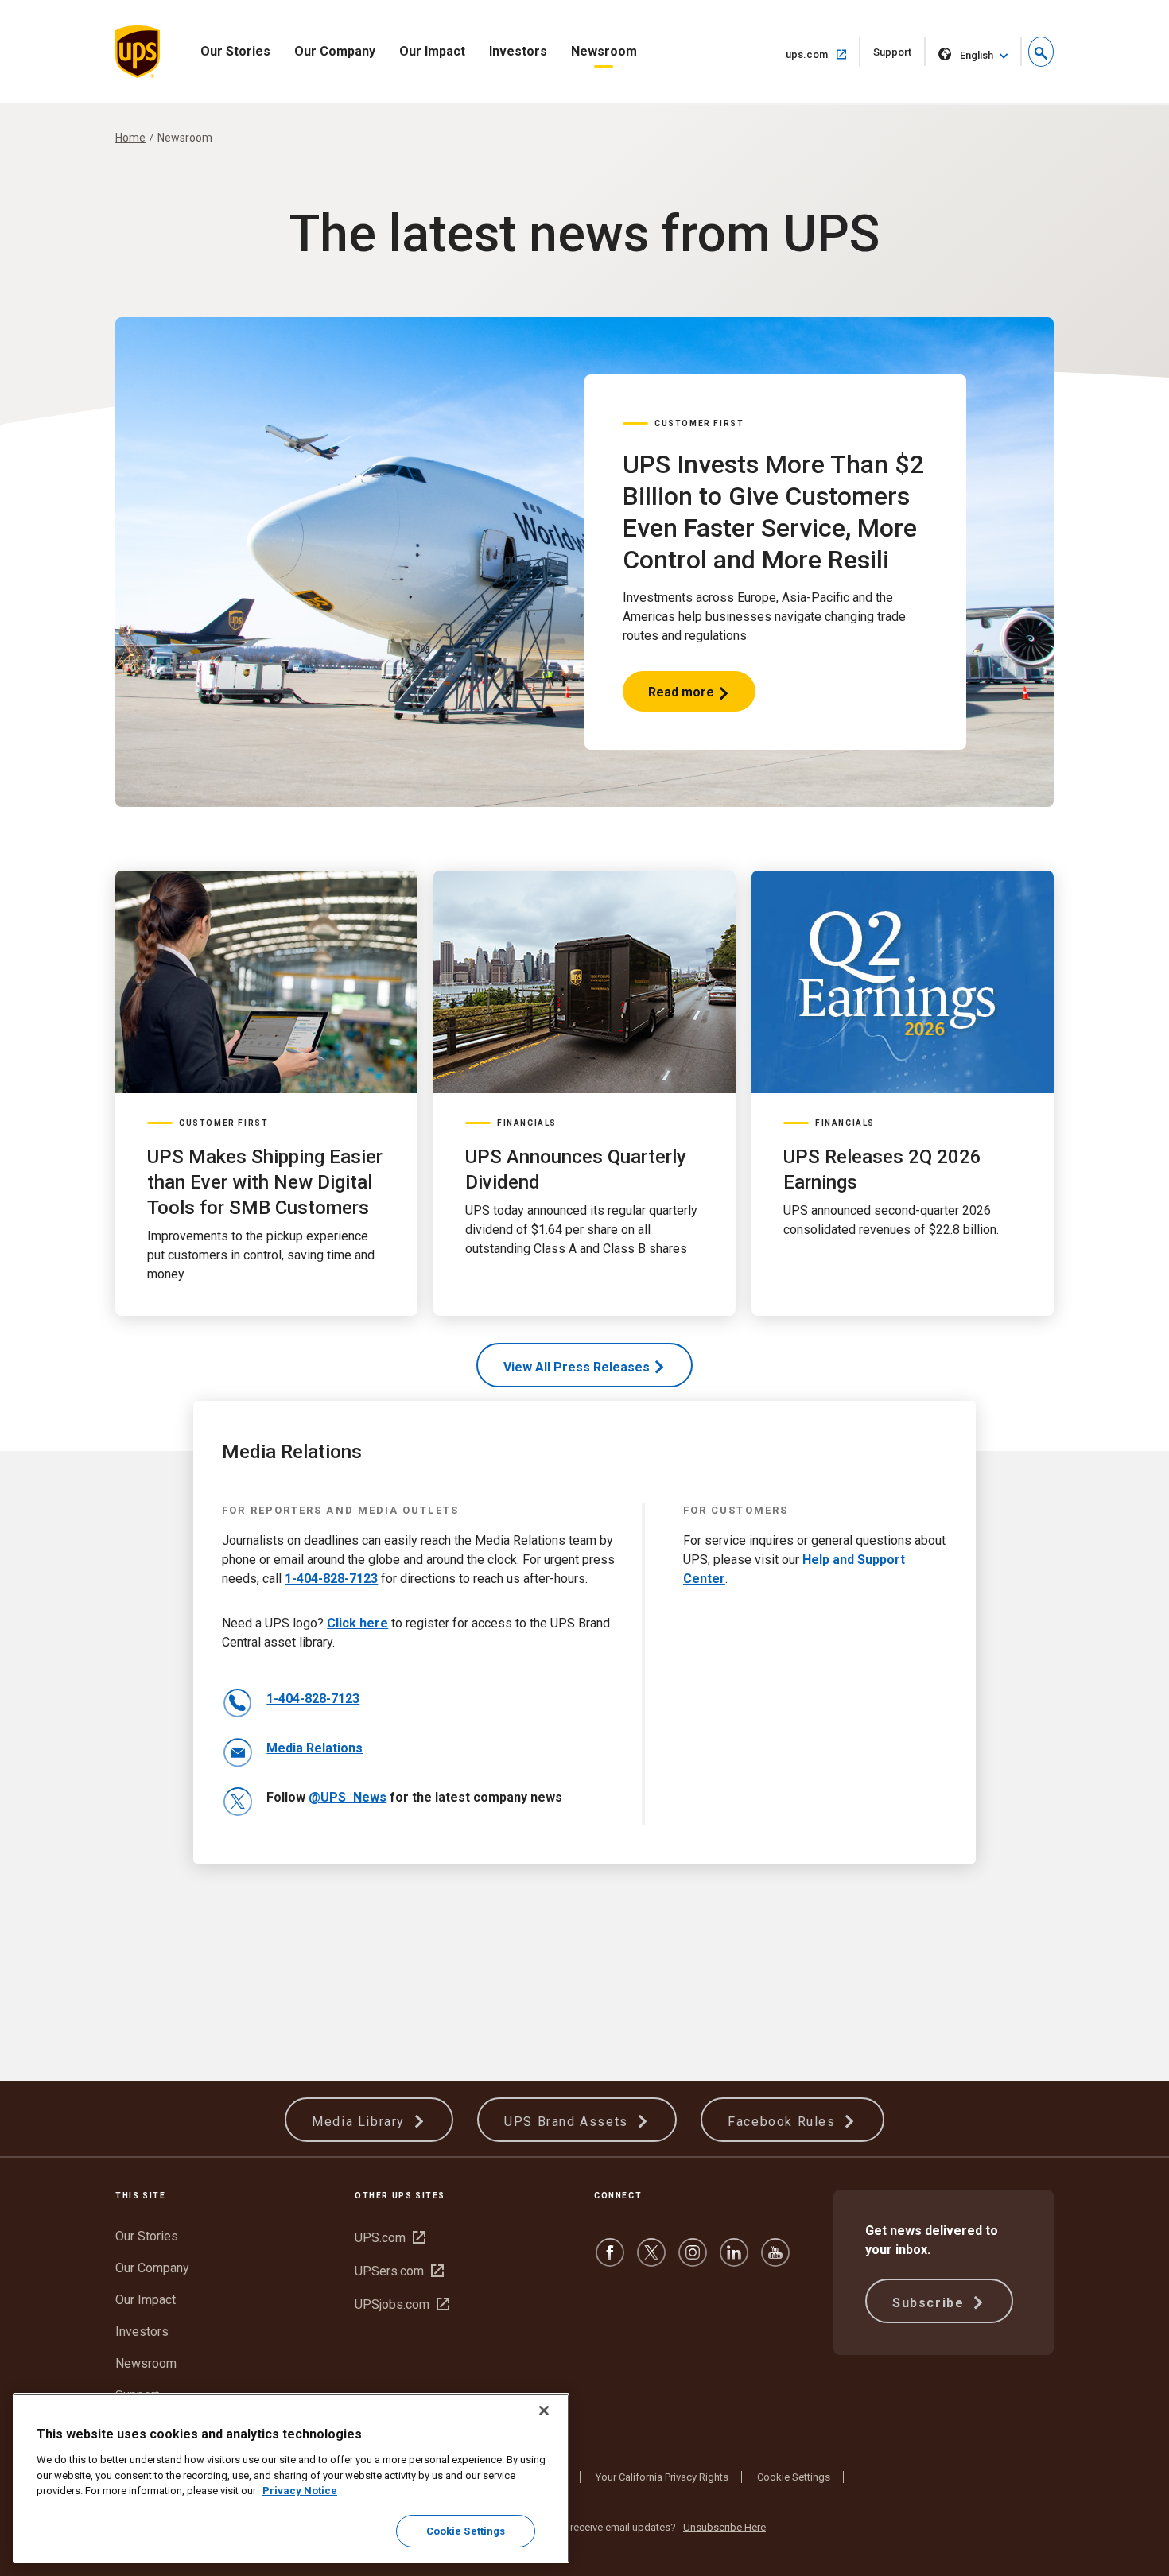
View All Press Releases (577, 1367)
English (977, 55)
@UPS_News (348, 1797)
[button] (1041, 52)
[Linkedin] (734, 2260)
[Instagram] (693, 2260)
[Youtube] (775, 2260)
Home (130, 138)
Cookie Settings (794, 2477)
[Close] (544, 2411)
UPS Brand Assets (568, 2122)
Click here (357, 1623)
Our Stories (235, 51)
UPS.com (390, 2238)
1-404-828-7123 (331, 1579)
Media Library (360, 2122)
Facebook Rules (784, 2122)
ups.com (823, 54)
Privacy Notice (300, 2491)
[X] (651, 2260)
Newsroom (604, 51)
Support (899, 56)
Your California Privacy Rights (662, 2477)
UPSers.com (399, 2271)
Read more (682, 698)
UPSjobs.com (402, 2304)
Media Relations (315, 1748)
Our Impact (432, 51)
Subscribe (930, 2303)
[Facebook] (610, 2260)
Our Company (335, 51)
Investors (518, 51)
